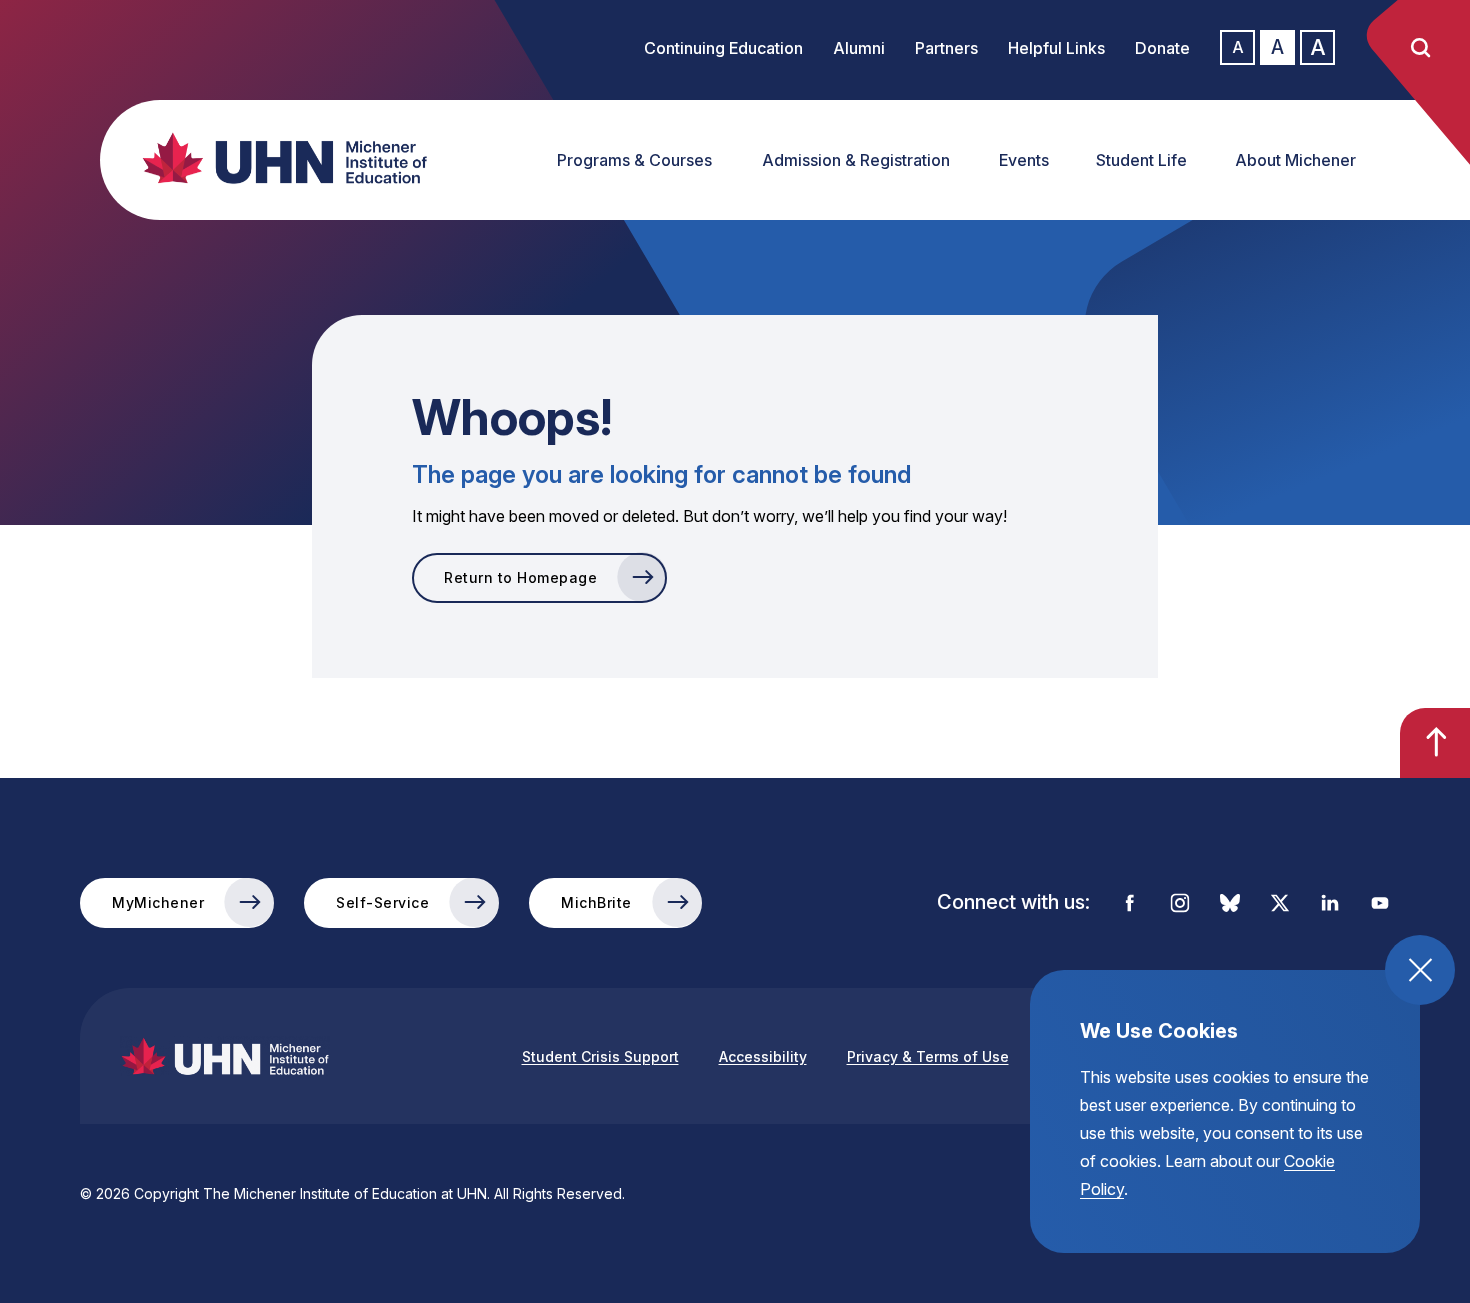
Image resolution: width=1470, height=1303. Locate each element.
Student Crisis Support (600, 1056)
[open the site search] (1420, 48)
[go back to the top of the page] (1435, 743)
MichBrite (596, 902)
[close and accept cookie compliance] (1420, 970)
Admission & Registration (856, 160)
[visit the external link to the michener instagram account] (1180, 903)
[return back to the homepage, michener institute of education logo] (275, 158)
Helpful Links (1056, 48)
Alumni (859, 48)
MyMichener (158, 902)
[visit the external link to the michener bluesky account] (1230, 903)
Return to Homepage (520, 577)
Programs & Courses (634, 160)
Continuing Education (723, 48)
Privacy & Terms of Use (928, 1056)
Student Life (1141, 160)
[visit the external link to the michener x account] (1280, 903)
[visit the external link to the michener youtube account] (1380, 903)
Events (1024, 160)
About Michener (1295, 160)
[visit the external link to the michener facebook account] (1130, 903)
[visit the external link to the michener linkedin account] (1330, 903)
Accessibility (763, 1056)
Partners (946, 48)
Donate (1162, 48)
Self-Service (382, 902)
